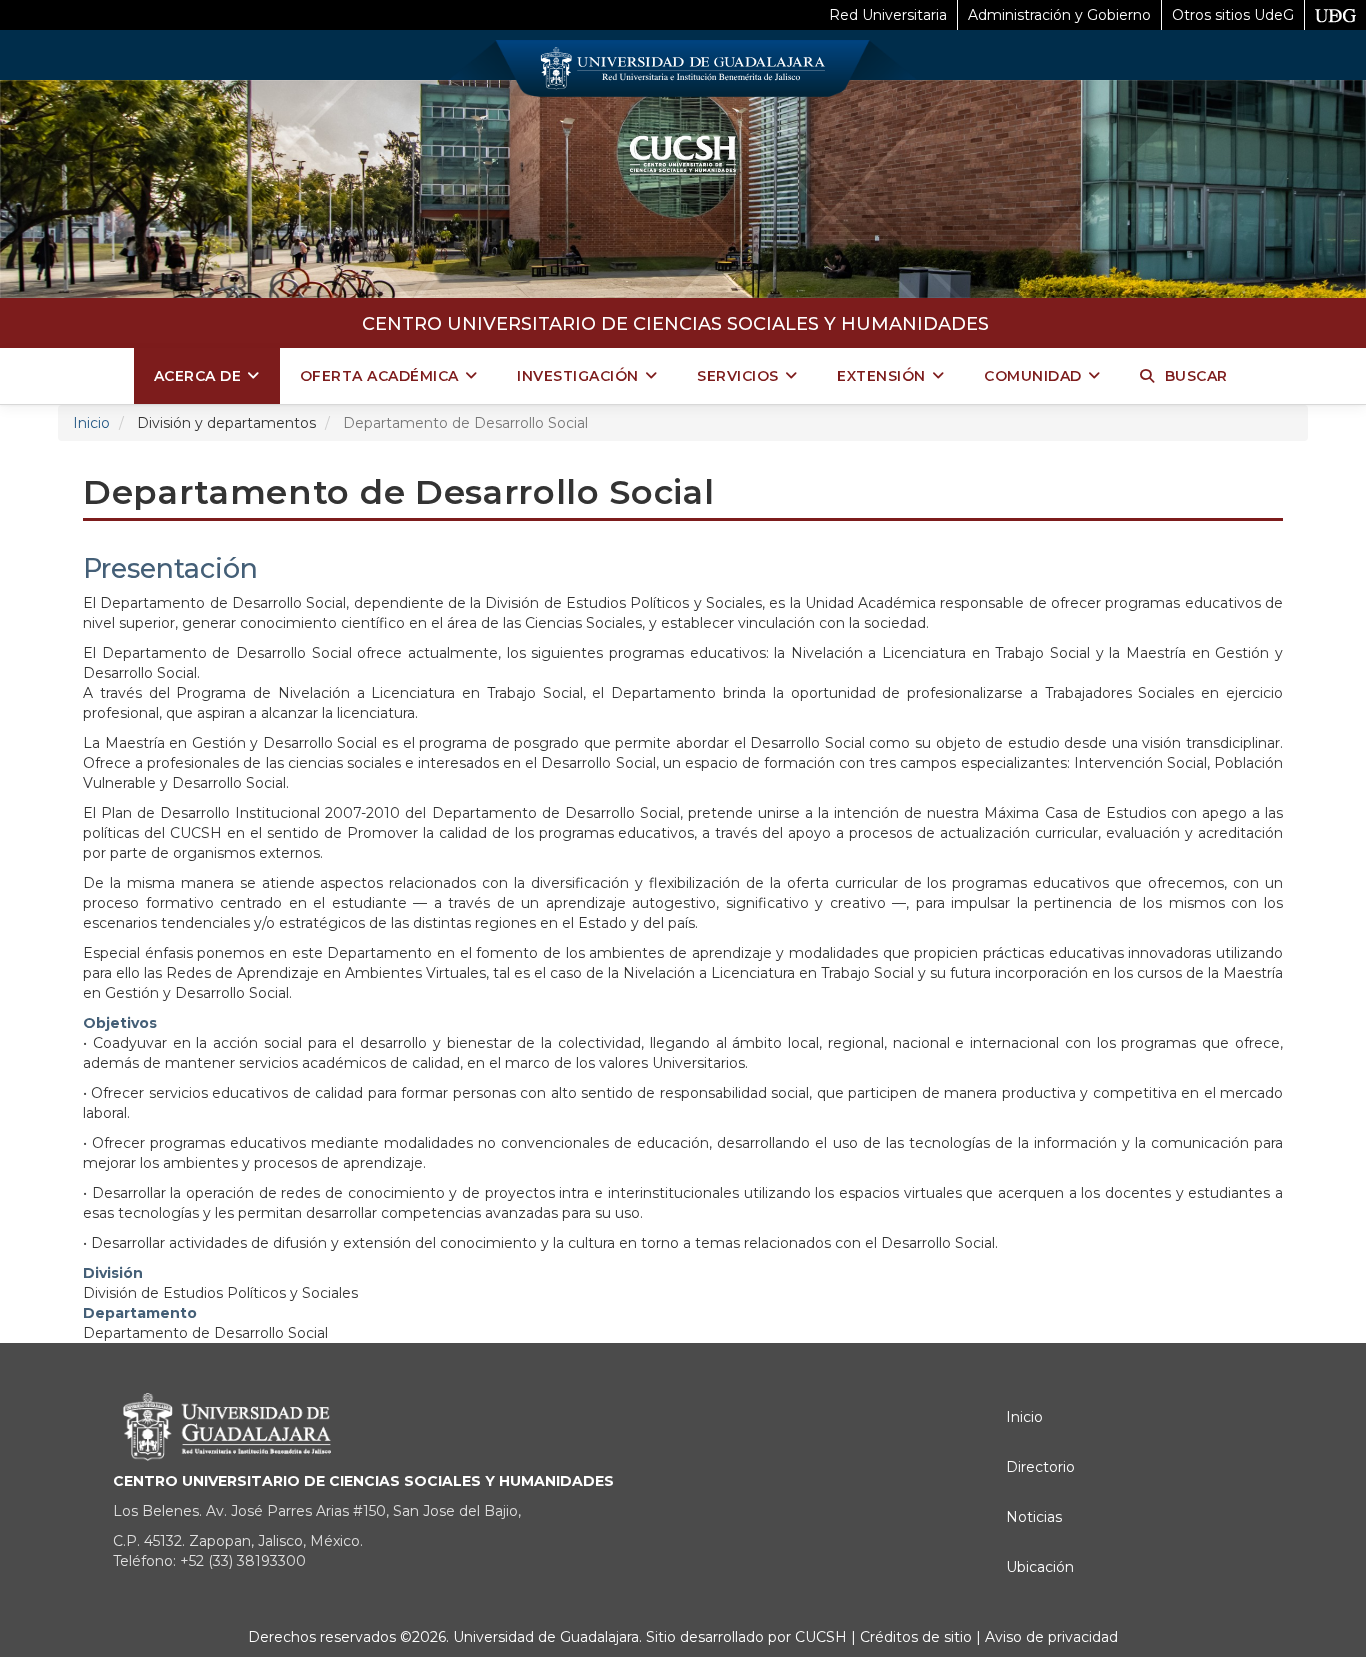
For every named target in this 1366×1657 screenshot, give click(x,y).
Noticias (1034, 1517)
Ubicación (1040, 1567)
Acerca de (198, 376)
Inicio (91, 423)
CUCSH (821, 1637)
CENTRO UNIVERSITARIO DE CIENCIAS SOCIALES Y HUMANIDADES (675, 324)
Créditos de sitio (916, 1637)
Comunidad (1033, 376)
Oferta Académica (379, 376)
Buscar (1196, 376)
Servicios (738, 376)
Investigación (578, 376)
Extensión (881, 376)
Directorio (1040, 1467)
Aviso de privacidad (1049, 1637)
